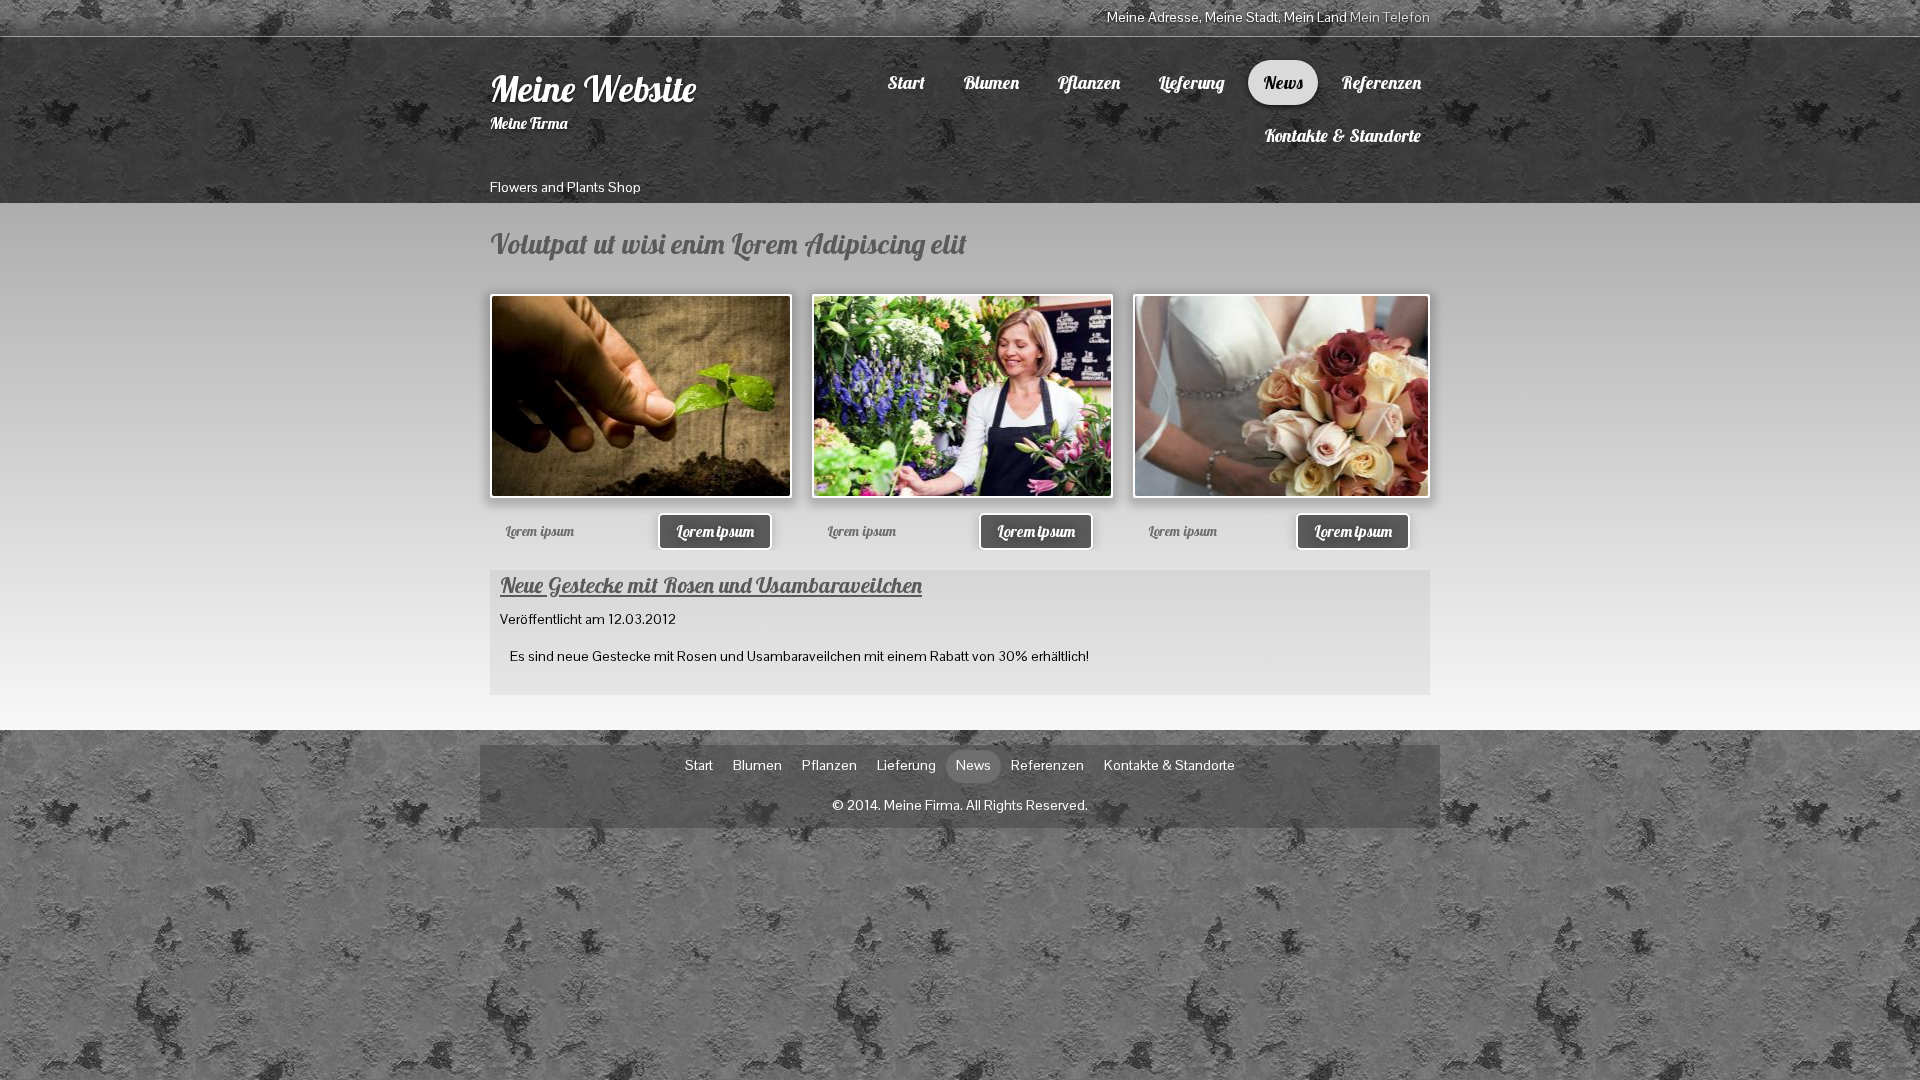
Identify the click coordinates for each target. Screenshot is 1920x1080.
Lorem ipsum (715, 531)
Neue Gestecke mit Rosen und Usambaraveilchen (711, 585)
